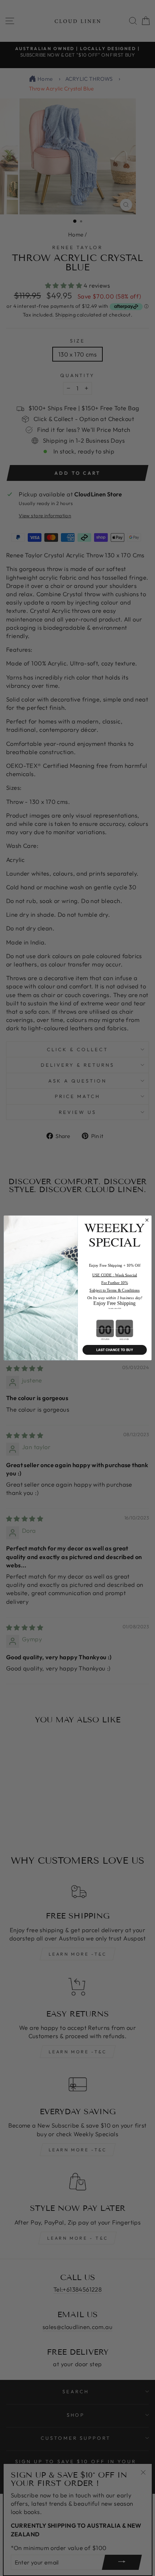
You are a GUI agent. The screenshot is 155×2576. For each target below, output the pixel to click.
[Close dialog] (147, 1220)
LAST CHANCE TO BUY (114, 1350)
